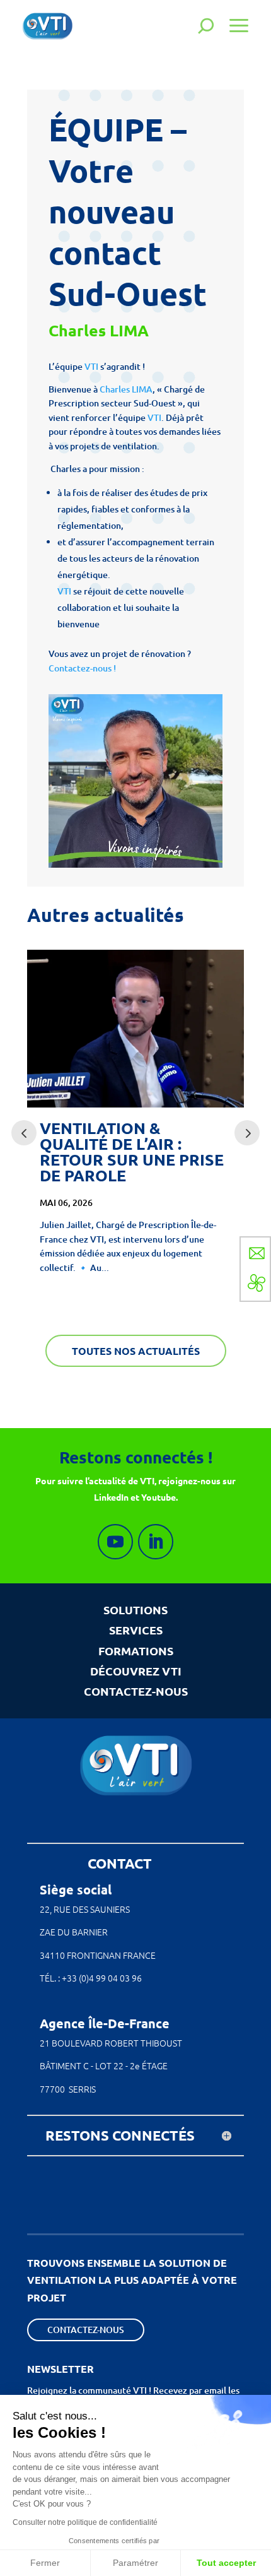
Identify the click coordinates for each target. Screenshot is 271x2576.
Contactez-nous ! (83, 668)
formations (136, 1651)
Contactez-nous (86, 2330)
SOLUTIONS (135, 1610)
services (136, 1630)
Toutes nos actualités (136, 1351)
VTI (91, 366)
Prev (24, 1133)
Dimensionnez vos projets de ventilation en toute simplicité (146, 1152)
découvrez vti (136, 1671)
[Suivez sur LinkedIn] (156, 1542)
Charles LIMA (126, 389)
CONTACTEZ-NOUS (136, 1691)
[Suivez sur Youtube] (115, 1542)
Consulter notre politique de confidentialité (85, 2522)
